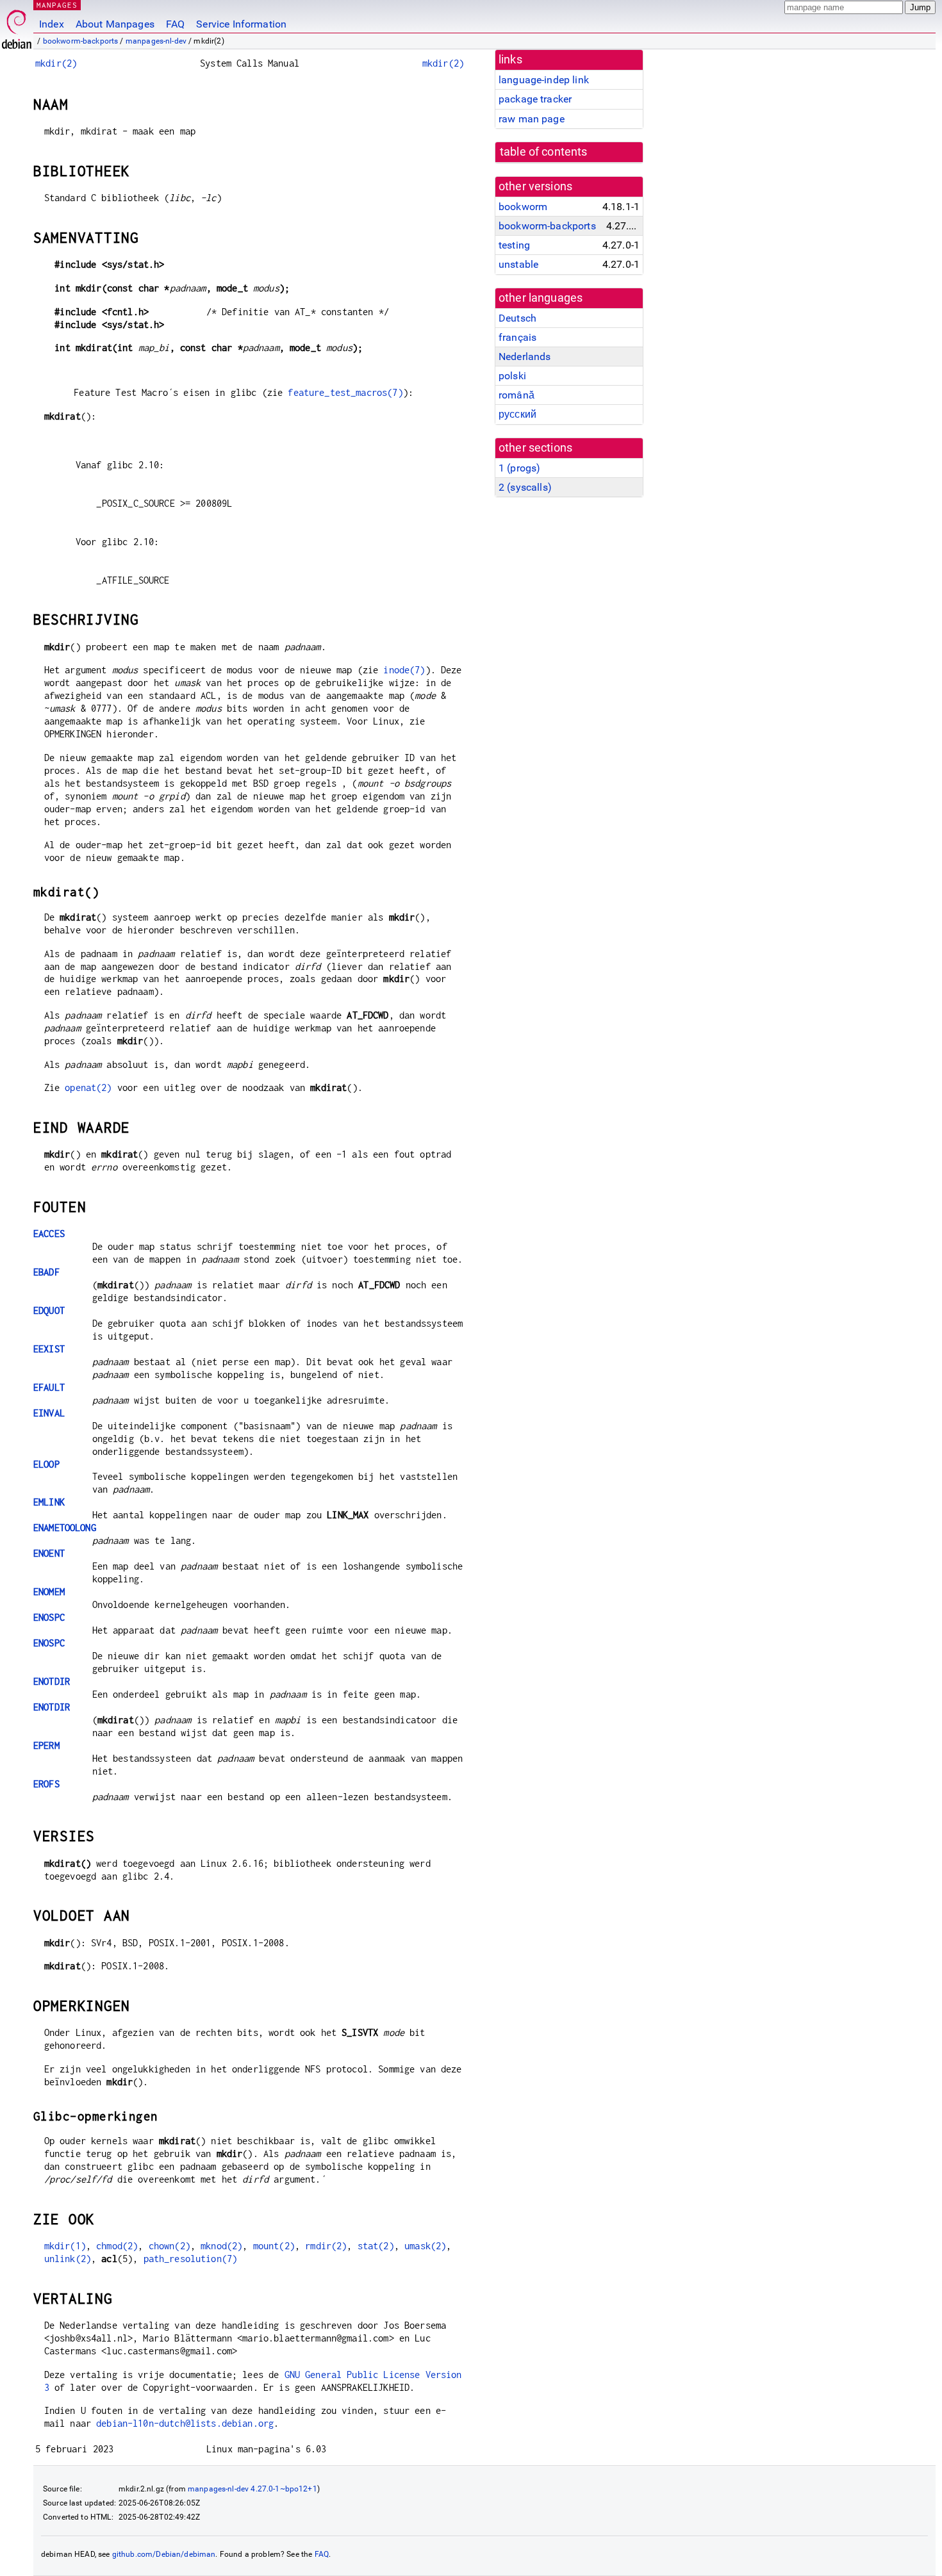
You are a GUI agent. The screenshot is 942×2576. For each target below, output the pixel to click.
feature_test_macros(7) (345, 392)
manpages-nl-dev (156, 41)
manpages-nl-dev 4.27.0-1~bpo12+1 (252, 2489)
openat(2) (88, 1087)
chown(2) (169, 2246)
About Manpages (115, 24)
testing (514, 245)
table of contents (544, 152)
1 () (519, 468)
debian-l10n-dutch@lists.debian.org (185, 2423)
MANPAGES (57, 5)
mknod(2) (221, 2246)
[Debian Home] (17, 26)
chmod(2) (117, 2246)
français (517, 337)
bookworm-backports (81, 41)
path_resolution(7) (191, 2259)
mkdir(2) (56, 63)
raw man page (532, 119)
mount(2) (274, 2246)
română (516, 395)
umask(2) (425, 2246)
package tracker (535, 99)
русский (517, 414)
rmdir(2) (326, 2246)
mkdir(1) (65, 2246)
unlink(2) (68, 2259)
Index (52, 24)
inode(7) (404, 670)
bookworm (523, 207)
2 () (525, 487)
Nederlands (525, 357)
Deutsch (517, 318)
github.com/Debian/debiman (164, 2554)
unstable (518, 264)
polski (512, 376)
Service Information (241, 24)
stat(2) (376, 2246)
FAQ (175, 24)
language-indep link (544, 80)
